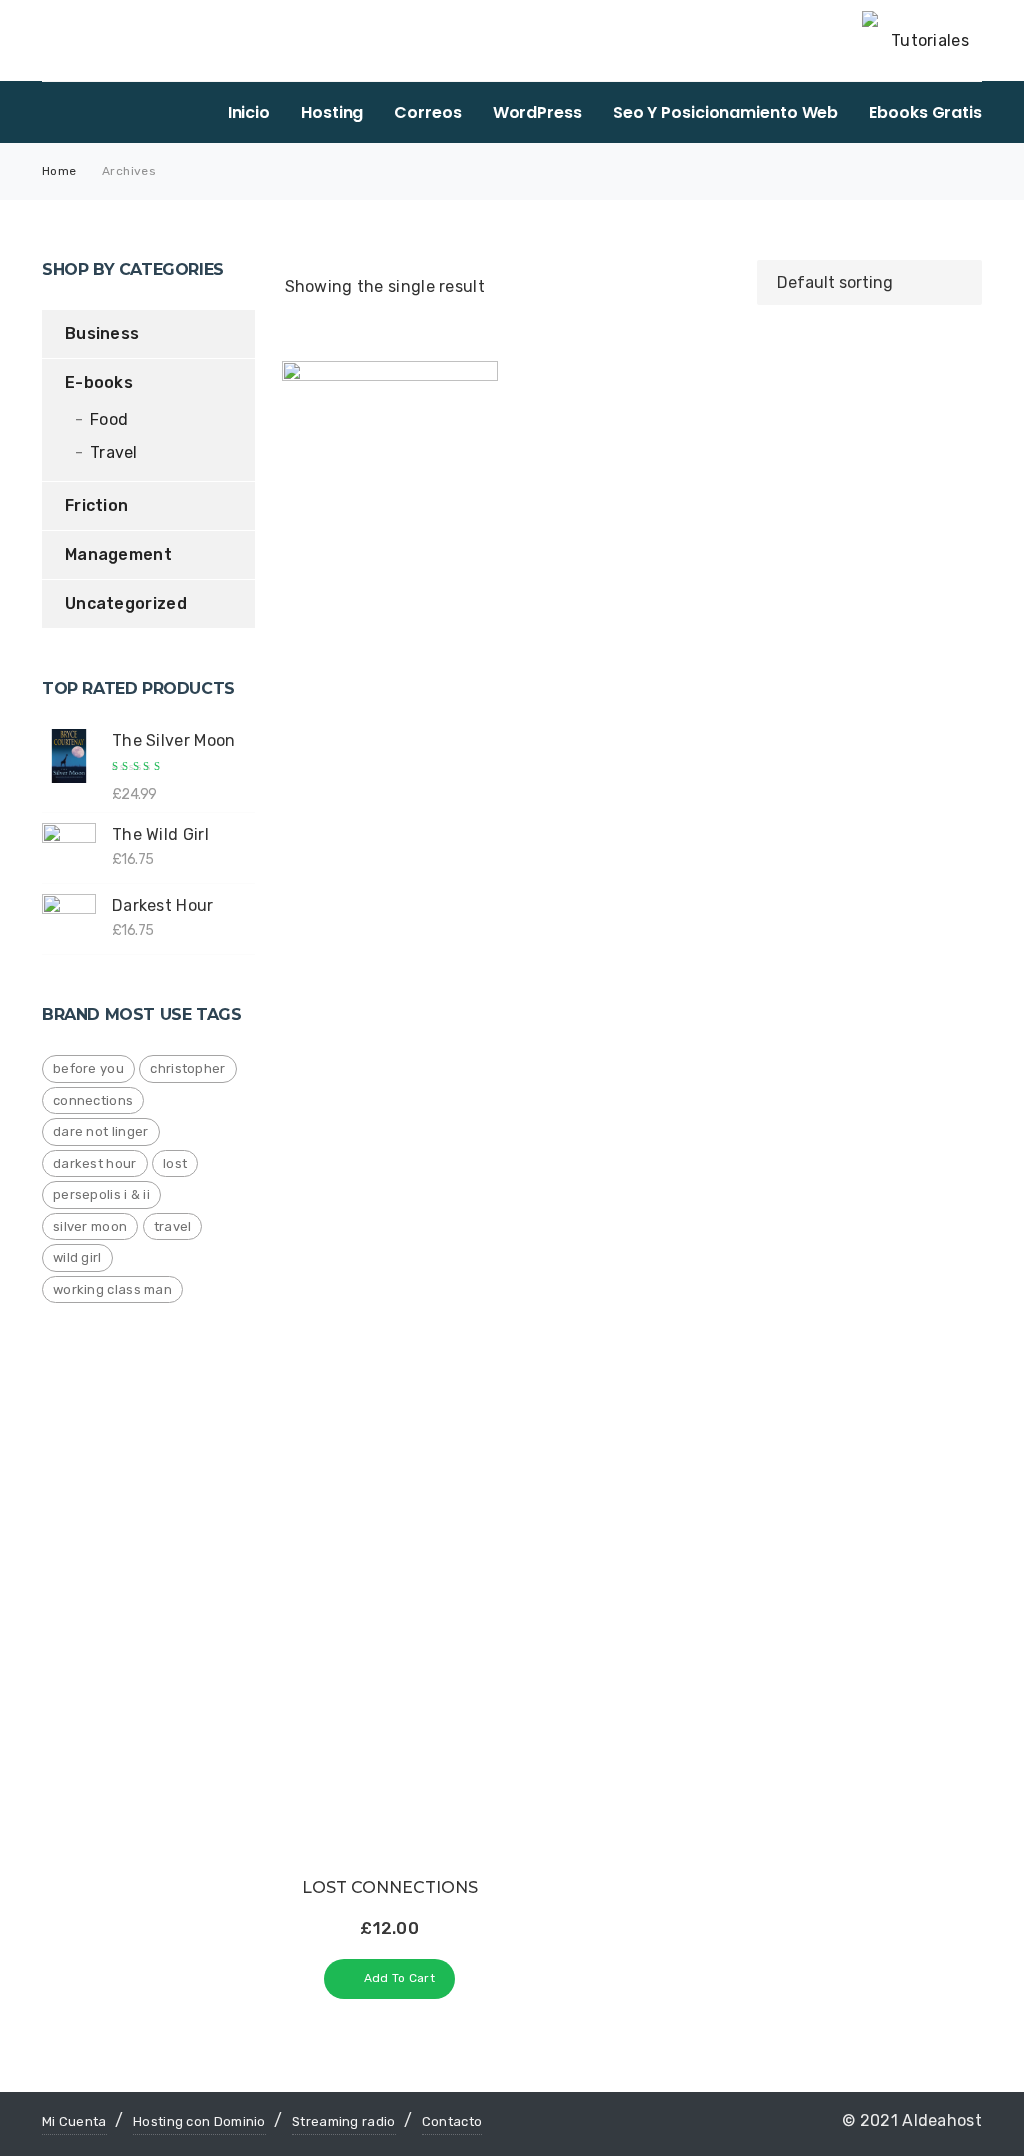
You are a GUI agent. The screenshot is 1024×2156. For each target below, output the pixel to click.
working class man (112, 1289)
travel (173, 1226)
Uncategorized (126, 603)
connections (93, 1100)
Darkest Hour (95, 1163)
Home (59, 171)
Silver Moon (90, 1226)
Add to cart (399, 1978)
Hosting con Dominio (199, 2121)
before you (88, 1068)
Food (109, 419)
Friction (96, 505)
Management (118, 554)
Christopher (187, 1068)
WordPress (537, 112)
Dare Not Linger (101, 1131)
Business (102, 333)
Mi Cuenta (74, 2121)
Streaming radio (344, 2121)
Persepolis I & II (101, 1194)
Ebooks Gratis (925, 112)
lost (175, 1163)
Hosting (332, 112)
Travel (114, 452)
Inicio (249, 112)
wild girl (77, 1257)
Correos (427, 112)
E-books (99, 382)
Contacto (452, 2121)
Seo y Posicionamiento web (726, 112)
